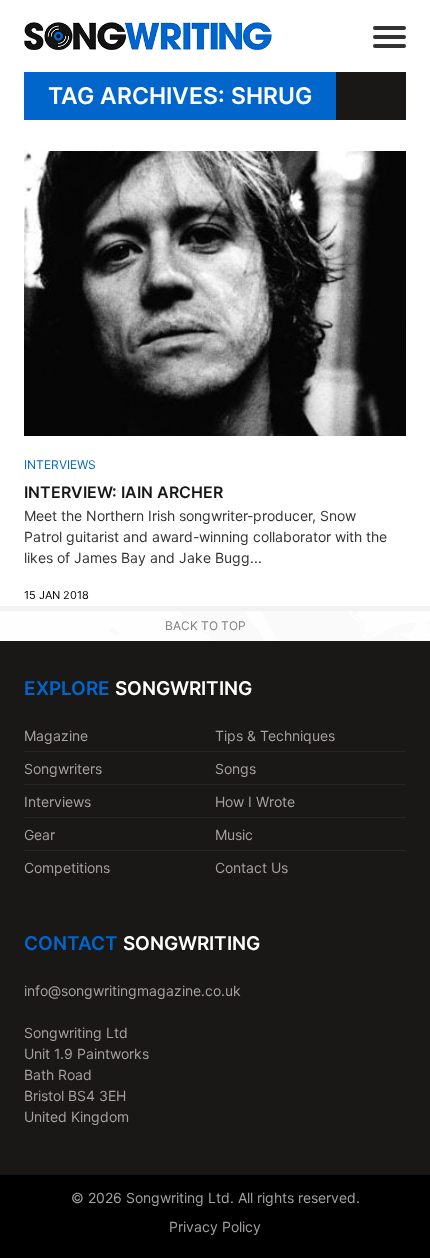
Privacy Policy (215, 1226)
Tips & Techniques (275, 735)
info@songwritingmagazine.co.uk (132, 990)
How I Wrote (255, 801)
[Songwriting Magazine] (148, 36)
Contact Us (251, 867)
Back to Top (205, 625)
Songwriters (63, 768)
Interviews (60, 464)
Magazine (56, 735)
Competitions (67, 867)
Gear (39, 834)
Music (234, 834)
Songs (235, 768)
